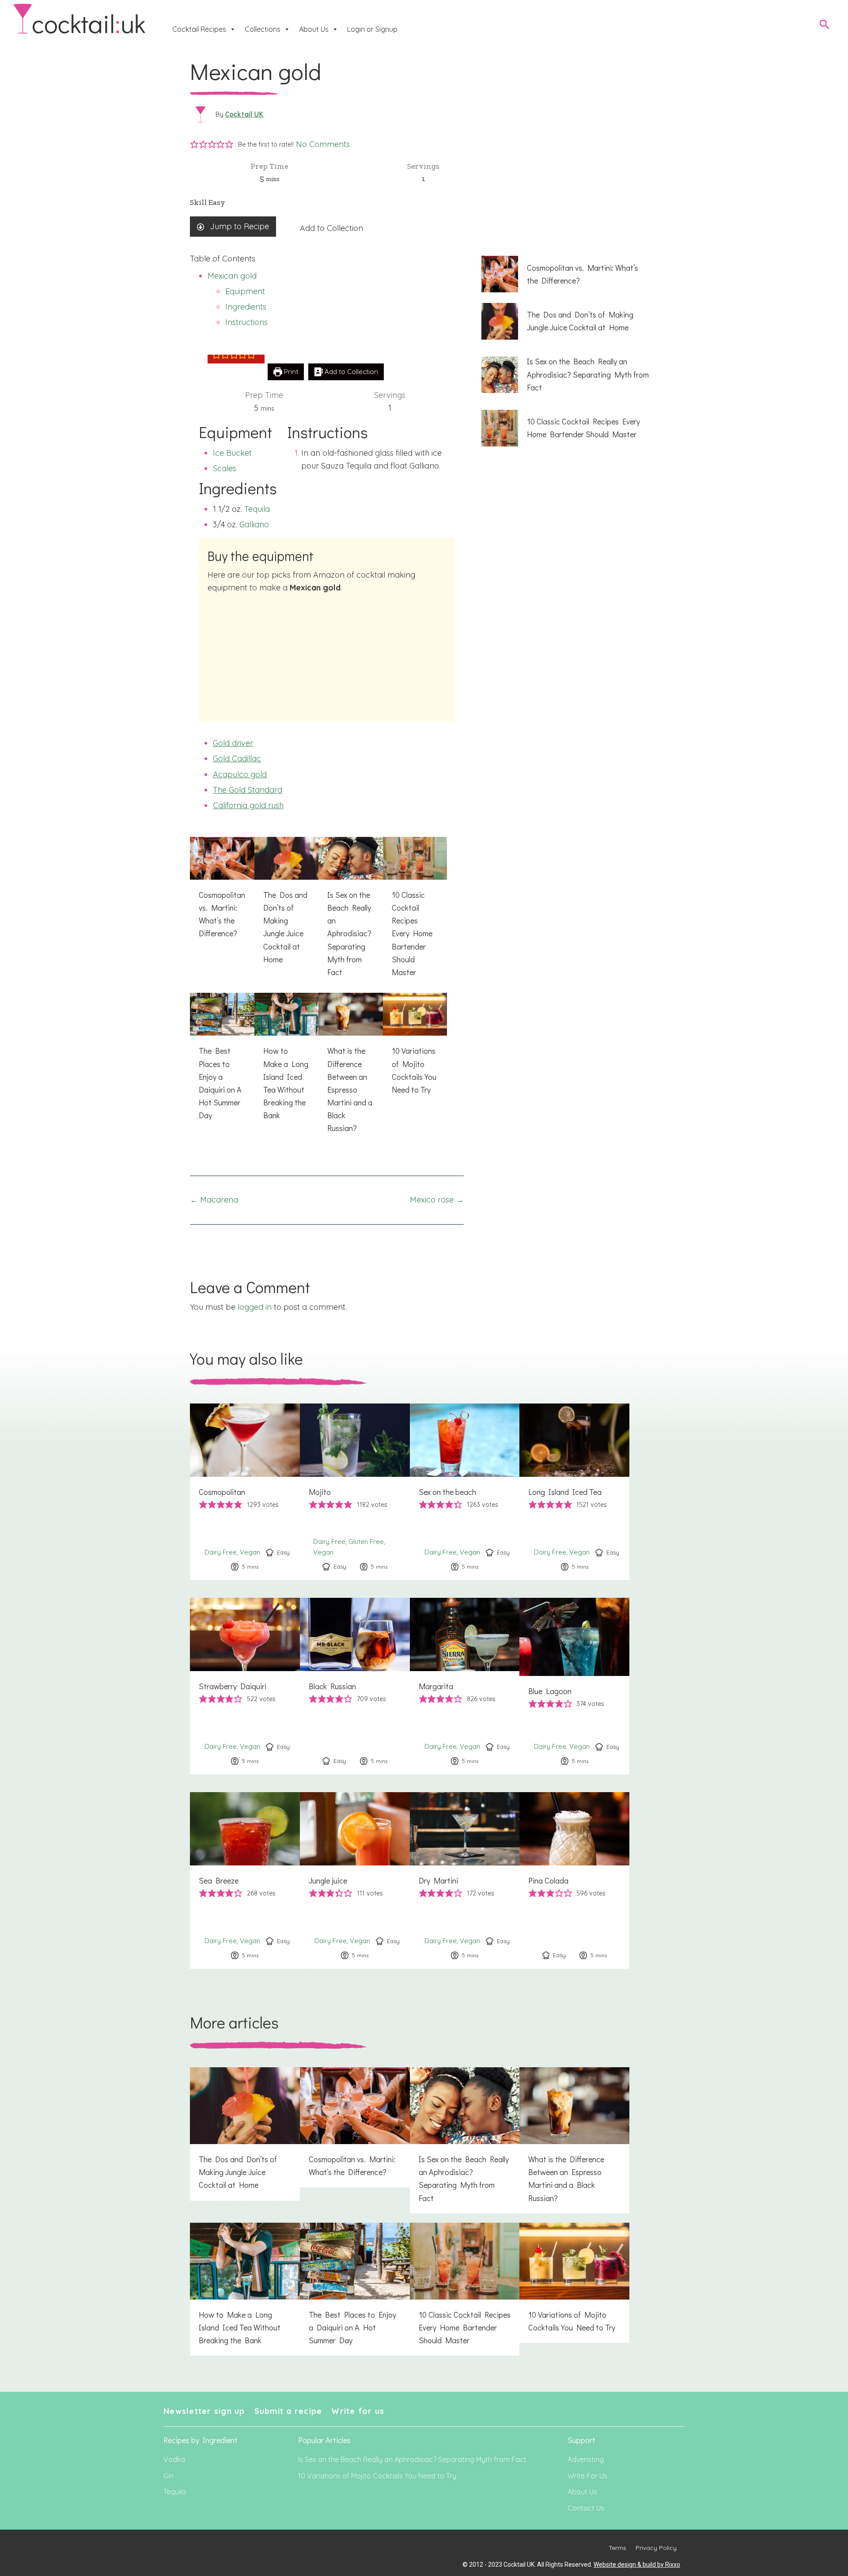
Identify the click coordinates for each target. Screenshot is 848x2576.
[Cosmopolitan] (245, 1492)
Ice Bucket (232, 453)
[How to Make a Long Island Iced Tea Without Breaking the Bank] (287, 1062)
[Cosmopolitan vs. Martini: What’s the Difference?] (222, 893)
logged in (255, 1307)
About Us (314, 29)
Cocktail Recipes (199, 29)
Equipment (245, 291)
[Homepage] (79, 19)
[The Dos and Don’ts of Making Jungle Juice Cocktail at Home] (287, 906)
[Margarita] (465, 1686)
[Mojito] (355, 1492)
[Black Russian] (355, 1686)
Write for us (358, 2411)
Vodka (174, 2459)
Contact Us (586, 2508)
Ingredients (246, 307)
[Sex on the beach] (465, 1492)
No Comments (323, 144)
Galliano (254, 524)
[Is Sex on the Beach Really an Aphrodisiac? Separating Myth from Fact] (351, 912)
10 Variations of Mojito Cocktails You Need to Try (377, 2476)
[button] (194, 145)
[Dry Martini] (465, 1880)
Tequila (257, 509)
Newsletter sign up (204, 2411)
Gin (168, 2476)
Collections (263, 29)
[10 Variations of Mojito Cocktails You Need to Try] (415, 1049)
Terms (617, 2548)
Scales (225, 468)
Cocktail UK (244, 114)
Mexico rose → (437, 1200)
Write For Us (587, 2476)
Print (290, 372)
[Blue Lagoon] (574, 1686)
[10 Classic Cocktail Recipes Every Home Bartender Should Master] (415, 912)
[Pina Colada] (574, 1880)
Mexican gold (232, 276)
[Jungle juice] (355, 1880)
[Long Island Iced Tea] (574, 1492)
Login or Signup (372, 29)
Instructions (246, 322)
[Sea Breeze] (245, 1880)
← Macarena (214, 1200)
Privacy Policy (656, 2548)
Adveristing (586, 2459)
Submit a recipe (288, 2411)
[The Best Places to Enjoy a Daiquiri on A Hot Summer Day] (222, 1062)
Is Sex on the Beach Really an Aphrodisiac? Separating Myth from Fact (412, 2459)
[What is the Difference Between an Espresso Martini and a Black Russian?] (351, 1068)
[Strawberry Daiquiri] (245, 1686)
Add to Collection (331, 228)
